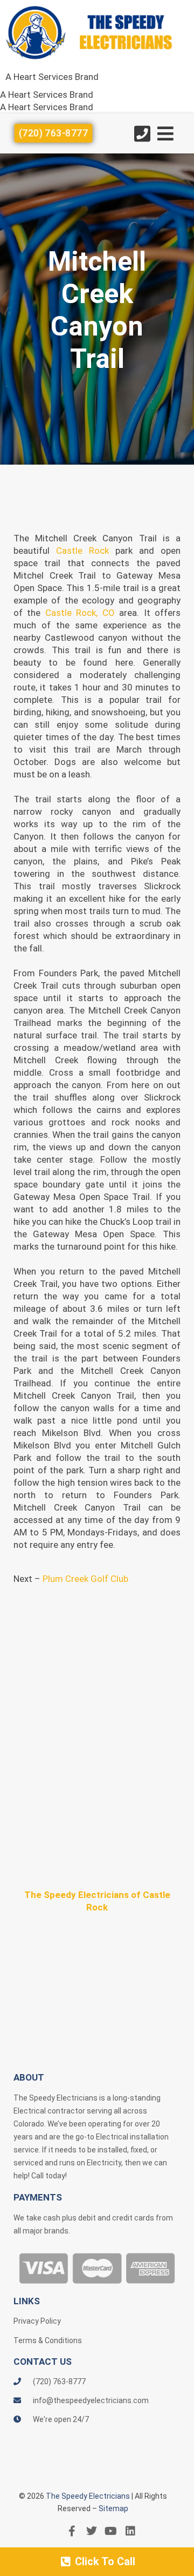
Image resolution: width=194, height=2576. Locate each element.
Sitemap (113, 2508)
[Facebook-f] (72, 2531)
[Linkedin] (130, 2531)
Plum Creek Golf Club (85, 1579)
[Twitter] (92, 2531)
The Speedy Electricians (88, 2496)
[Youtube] (111, 2531)
